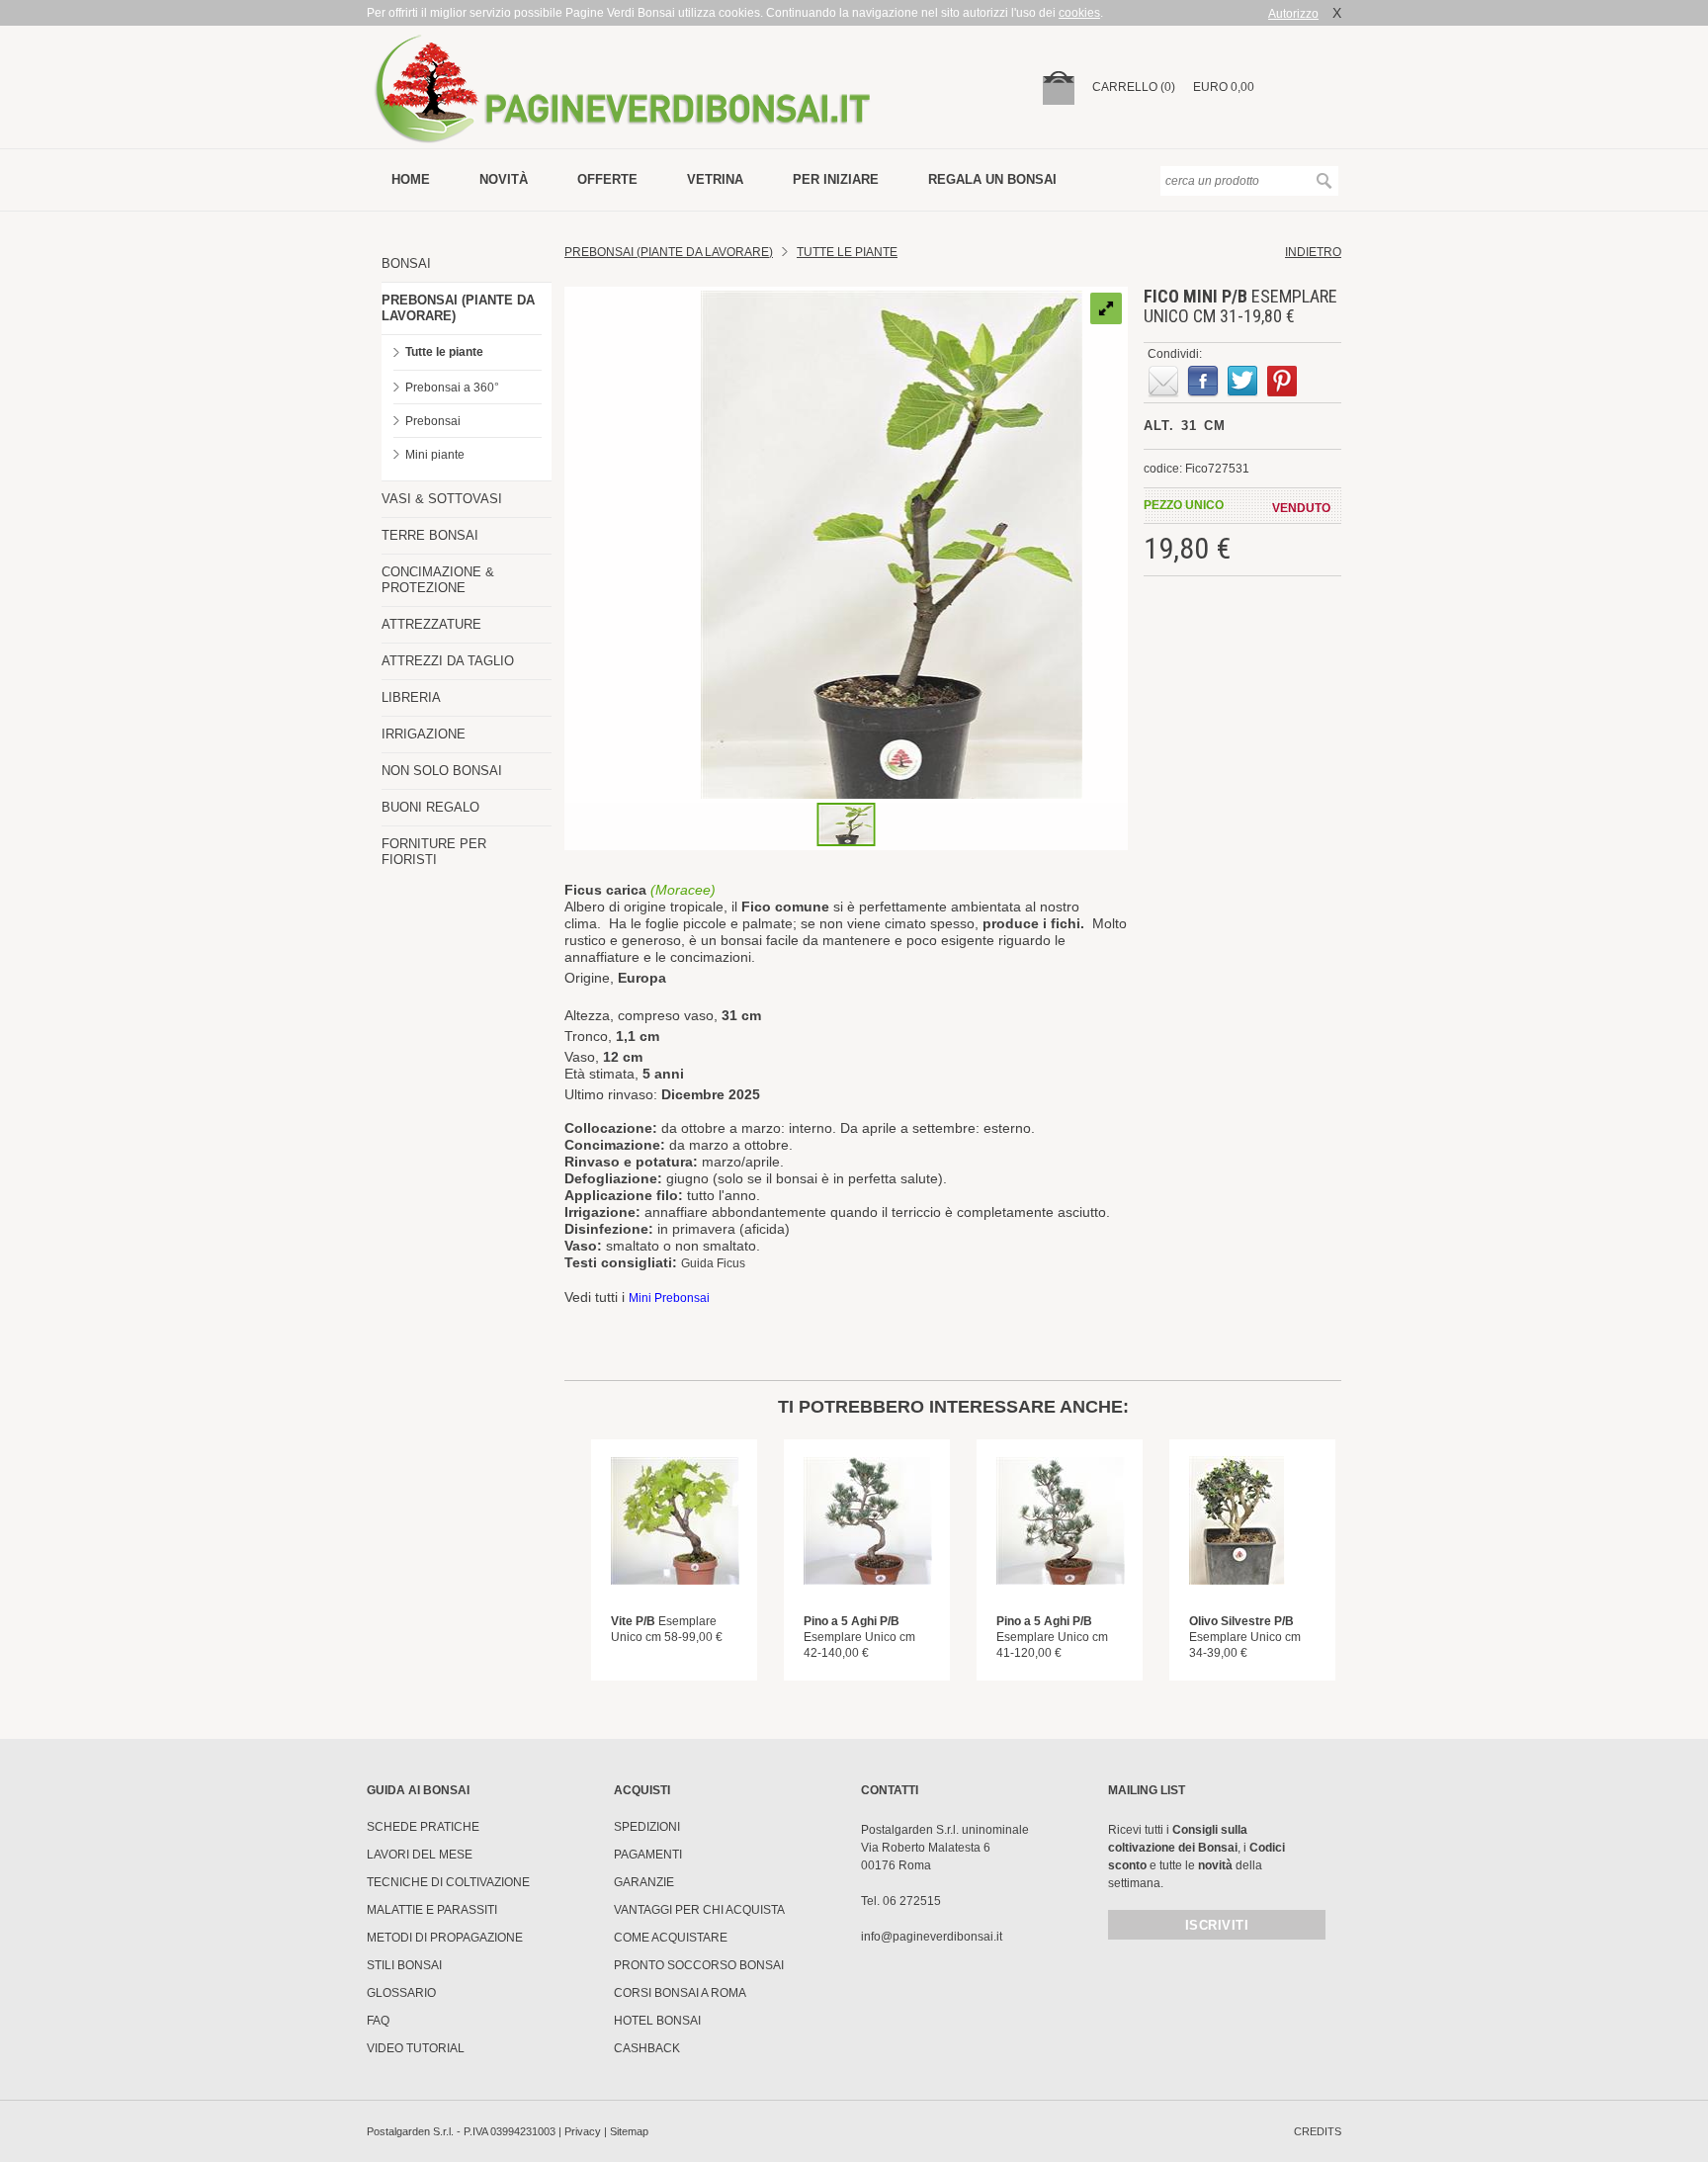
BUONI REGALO (430, 807)
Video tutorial (416, 2048)
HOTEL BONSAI (657, 2021)
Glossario (401, 1993)
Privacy (583, 2131)
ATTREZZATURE (431, 624)
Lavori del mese (420, 1855)
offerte (607, 179)
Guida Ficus (713, 1263)
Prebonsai (433, 421)
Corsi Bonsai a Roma (680, 1993)
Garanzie (644, 1882)
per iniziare (836, 179)
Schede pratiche (423, 1827)
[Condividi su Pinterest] (1282, 382)
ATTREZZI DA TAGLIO (448, 661)
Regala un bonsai (992, 179)
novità (504, 179)
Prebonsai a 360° (452, 388)
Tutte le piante (444, 352)
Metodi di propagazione (445, 1938)
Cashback (647, 2048)
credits (1318, 2131)
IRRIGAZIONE (424, 734)
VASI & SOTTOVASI (442, 499)
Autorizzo (1293, 14)
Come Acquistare (671, 1938)
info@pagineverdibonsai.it (932, 1937)
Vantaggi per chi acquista (699, 1910)
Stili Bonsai (404, 1965)
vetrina (715, 179)
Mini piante (435, 455)
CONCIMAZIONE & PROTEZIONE (438, 580)
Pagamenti (648, 1855)
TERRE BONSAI (430, 535)
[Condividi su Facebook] (1203, 382)
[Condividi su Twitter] (1242, 382)
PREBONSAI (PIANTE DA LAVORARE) (458, 308)
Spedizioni (647, 1827)
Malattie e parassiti (432, 1910)
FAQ (378, 2021)
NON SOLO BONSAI (442, 771)
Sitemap (629, 2131)
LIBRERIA (411, 697)
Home (411, 179)
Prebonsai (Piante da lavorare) (669, 252)
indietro (1313, 252)
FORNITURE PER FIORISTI (434, 852)
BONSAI (406, 263)
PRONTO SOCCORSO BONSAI (699, 1965)
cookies (1079, 13)
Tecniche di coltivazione (448, 1882)
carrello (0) (1134, 87)
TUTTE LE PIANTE (847, 252)
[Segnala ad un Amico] (1163, 382)
